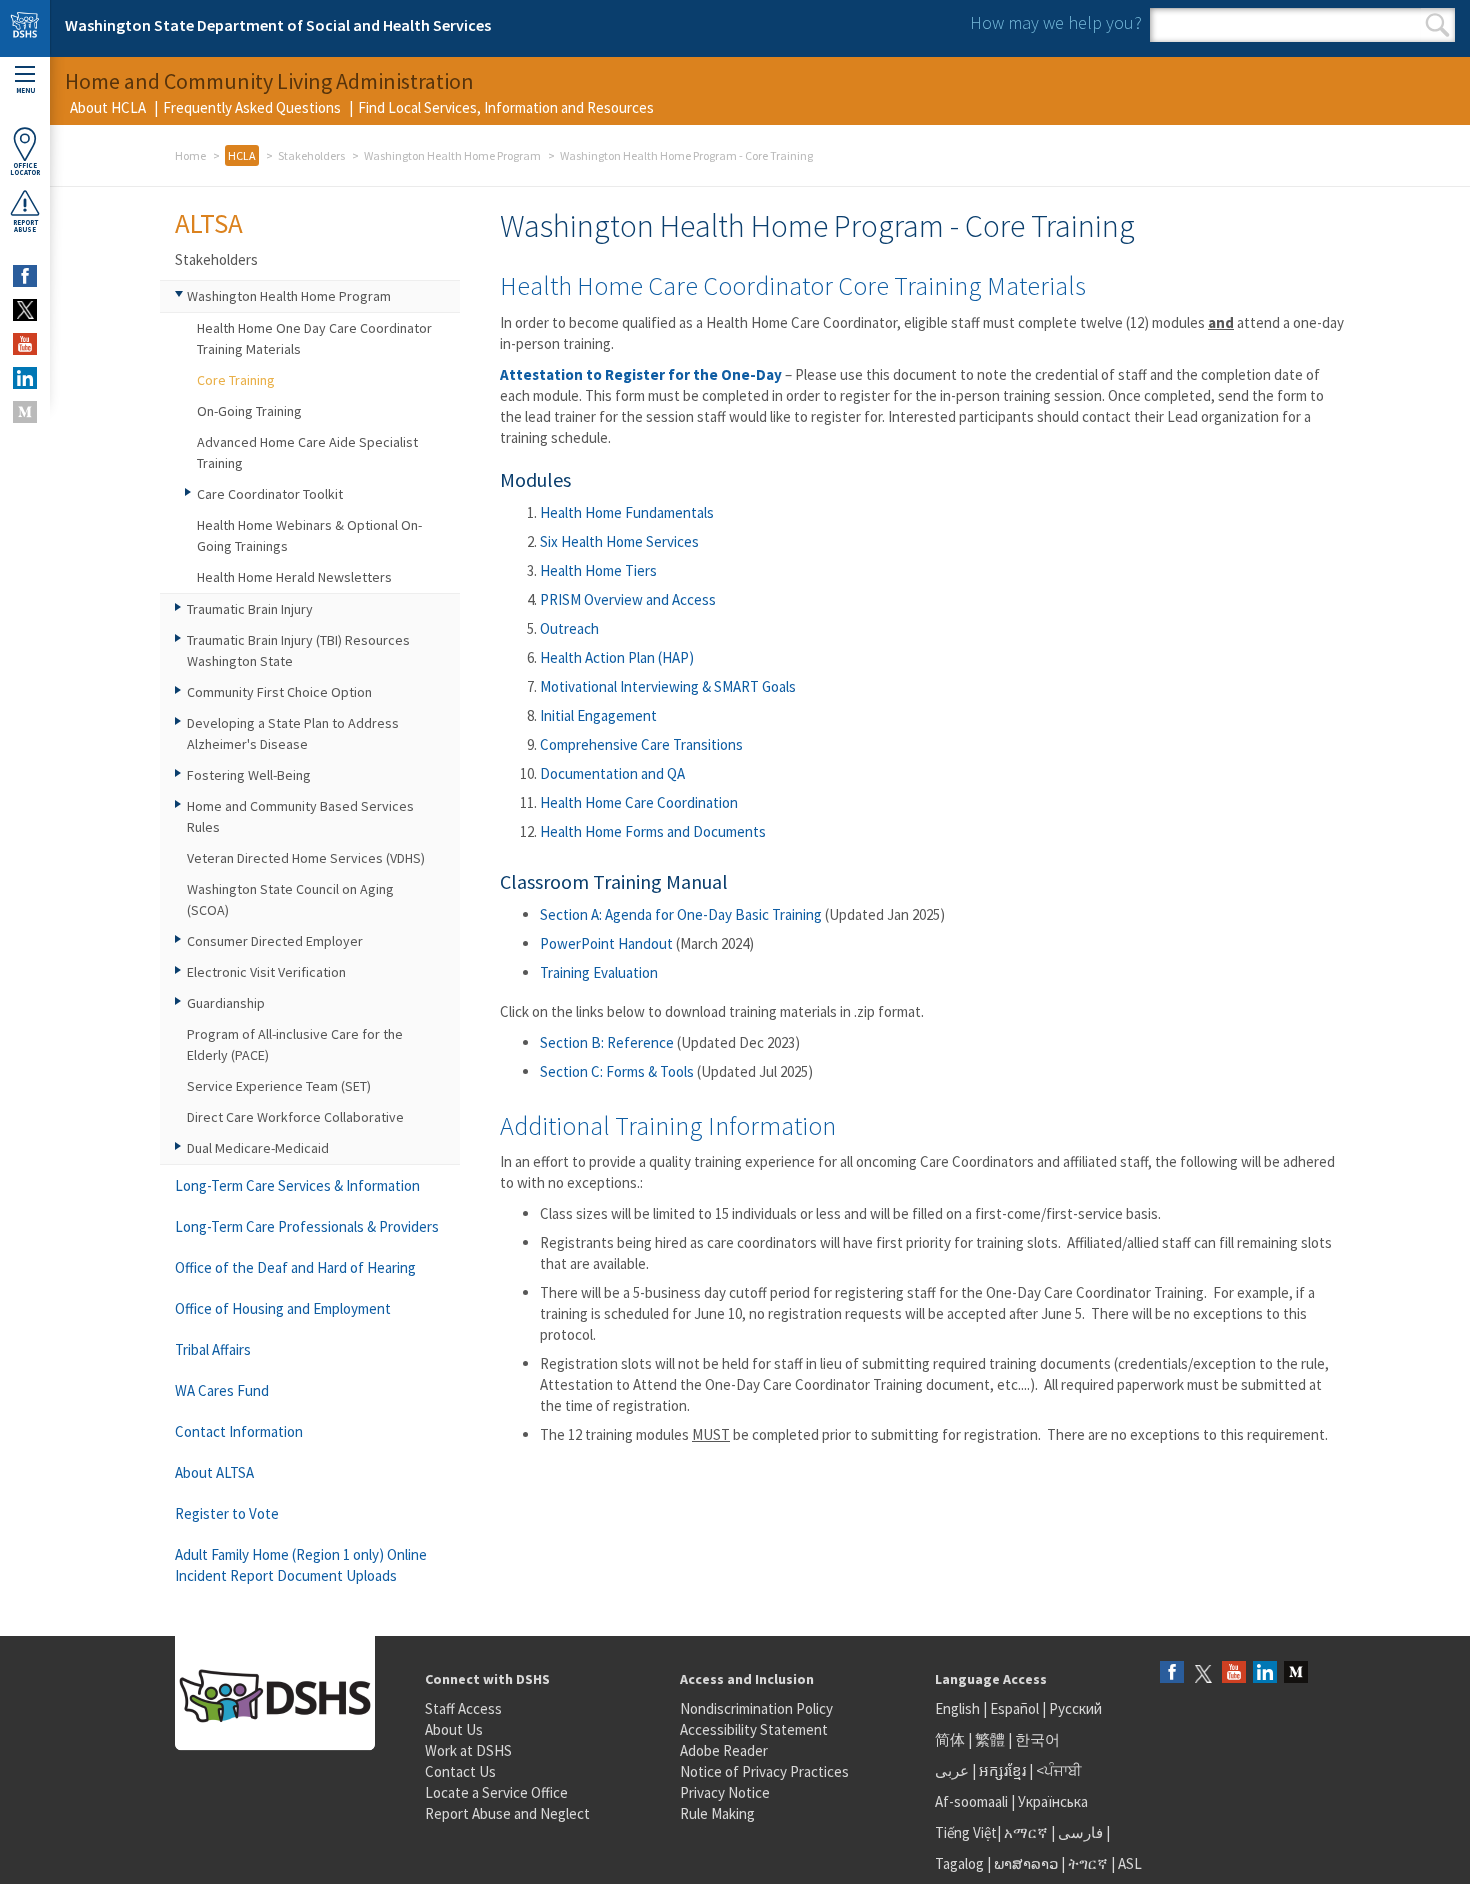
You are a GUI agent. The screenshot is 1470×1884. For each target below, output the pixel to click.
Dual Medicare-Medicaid (258, 1148)
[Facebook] (1172, 1673)
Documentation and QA (612, 773)
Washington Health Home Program (452, 155)
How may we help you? (1056, 22)
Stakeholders (311, 155)
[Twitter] (1203, 1673)
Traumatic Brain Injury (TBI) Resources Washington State (298, 650)
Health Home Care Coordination (639, 802)
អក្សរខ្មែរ (1002, 1770)
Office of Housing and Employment (283, 1308)
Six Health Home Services (619, 541)
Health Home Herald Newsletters (294, 577)
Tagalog (959, 1863)
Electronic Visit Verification (266, 972)
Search (1437, 25)
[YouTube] (1234, 1673)
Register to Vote (227, 1513)
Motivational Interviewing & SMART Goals (668, 686)
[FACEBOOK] (25, 276)
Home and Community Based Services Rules (300, 816)
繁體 (991, 1739)
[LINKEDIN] (25, 378)
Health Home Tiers (598, 570)
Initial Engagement (598, 715)
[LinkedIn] (1265, 1673)
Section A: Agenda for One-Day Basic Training (681, 914)
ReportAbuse (25, 226)
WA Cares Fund (222, 1390)
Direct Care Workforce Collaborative (295, 1117)
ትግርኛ (1088, 1863)
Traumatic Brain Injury (250, 609)
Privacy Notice (725, 1792)
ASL (1130, 1863)
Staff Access (463, 1708)
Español (1014, 1708)
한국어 (1037, 1739)
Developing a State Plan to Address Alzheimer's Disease (293, 733)
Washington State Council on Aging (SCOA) (290, 899)
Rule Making (717, 1813)
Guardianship (226, 1003)
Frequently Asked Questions (252, 107)
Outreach (569, 628)
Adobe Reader (724, 1750)
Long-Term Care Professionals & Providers (307, 1226)
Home (190, 155)
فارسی (1079, 1832)
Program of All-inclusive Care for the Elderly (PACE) (295, 1044)
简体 (950, 1739)
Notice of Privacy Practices (764, 1771)
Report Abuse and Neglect (507, 1813)
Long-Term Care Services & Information (297, 1185)
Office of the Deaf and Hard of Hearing (295, 1267)
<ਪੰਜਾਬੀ (1059, 1770)
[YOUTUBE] (25, 344)
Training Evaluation (599, 972)
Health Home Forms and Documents (653, 831)
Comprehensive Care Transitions (641, 744)
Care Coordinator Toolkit (270, 494)
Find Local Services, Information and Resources (506, 107)
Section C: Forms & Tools (617, 1071)
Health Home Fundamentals (627, 512)
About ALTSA (214, 1472)
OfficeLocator (25, 169)
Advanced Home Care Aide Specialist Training (307, 452)
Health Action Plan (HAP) (617, 657)
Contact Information (239, 1431)
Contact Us (460, 1771)
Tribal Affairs (213, 1349)
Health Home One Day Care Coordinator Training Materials (314, 338)
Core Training (236, 380)
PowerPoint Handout (606, 943)
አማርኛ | (1029, 1832)
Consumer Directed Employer (275, 941)
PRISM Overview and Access (628, 599)
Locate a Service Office (496, 1792)
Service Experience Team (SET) (279, 1086)
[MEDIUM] (25, 412)
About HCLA (108, 107)
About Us (454, 1729)
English (959, 1708)
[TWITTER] (25, 310)
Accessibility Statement (754, 1729)
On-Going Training (249, 411)
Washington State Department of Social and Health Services (278, 25)
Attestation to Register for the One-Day (641, 374)
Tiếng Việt (966, 1832)
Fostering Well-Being (249, 775)
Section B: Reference (607, 1042)
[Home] (25, 28)
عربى (952, 1770)
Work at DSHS (468, 1750)
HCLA (242, 155)
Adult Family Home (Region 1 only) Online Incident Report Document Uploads (301, 1565)
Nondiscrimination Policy (756, 1708)
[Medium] (1296, 1673)
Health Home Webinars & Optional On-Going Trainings (309, 535)
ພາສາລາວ (1026, 1863)
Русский (1075, 1708)
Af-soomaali (971, 1801)
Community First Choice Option (279, 692)
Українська (1053, 1801)
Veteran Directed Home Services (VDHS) (306, 858)
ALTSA (209, 223)
